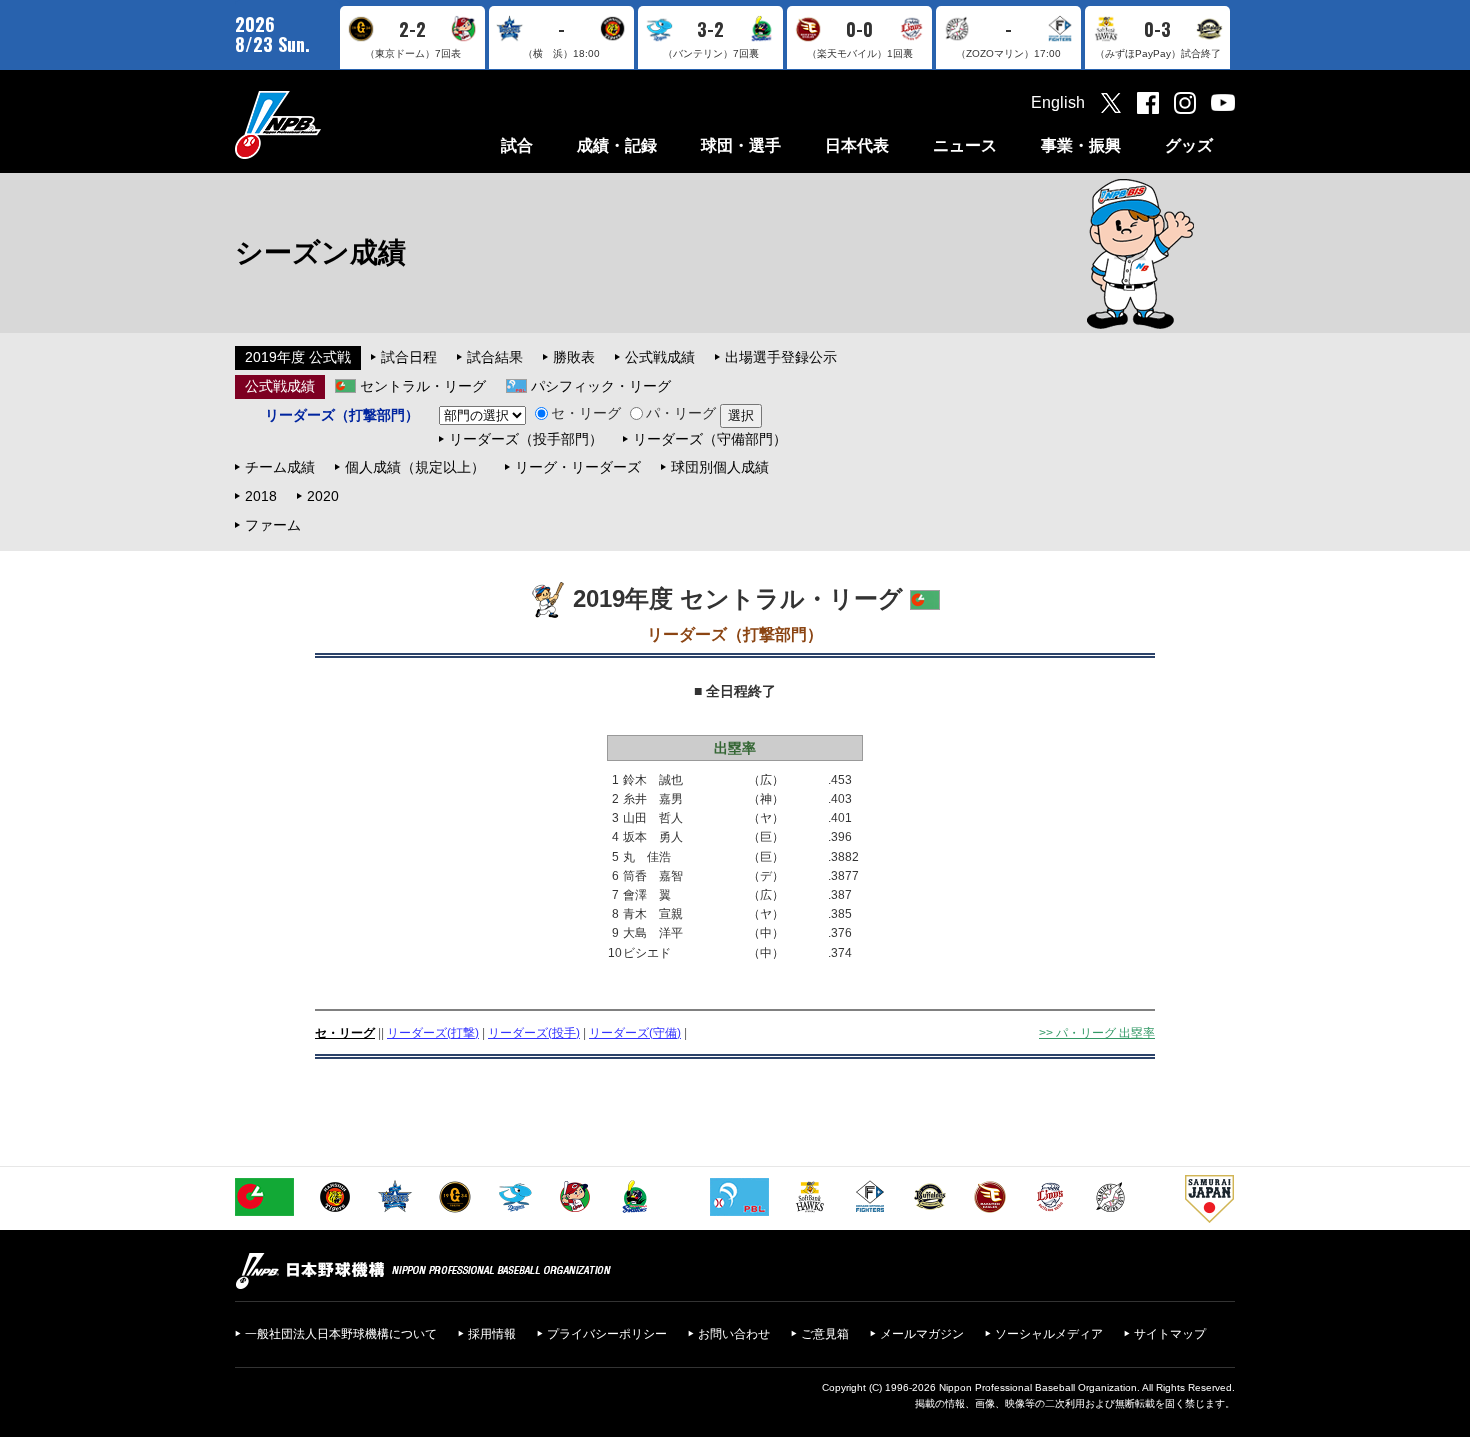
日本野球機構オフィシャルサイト (328, 124)
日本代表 (857, 145)
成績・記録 (617, 145)
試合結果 (495, 357)
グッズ (1189, 145)
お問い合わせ (734, 1334)
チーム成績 (280, 467)
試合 (517, 145)
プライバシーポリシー (607, 1334)
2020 (323, 496)
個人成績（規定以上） (415, 467)
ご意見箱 (825, 1334)
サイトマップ (1170, 1334)
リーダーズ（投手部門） (526, 439)
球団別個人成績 (720, 467)
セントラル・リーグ (423, 386)
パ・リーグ (681, 413)
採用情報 (492, 1334)
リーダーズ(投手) (534, 1033)
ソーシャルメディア (1049, 1334)
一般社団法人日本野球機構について (341, 1334)
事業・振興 (1081, 145)
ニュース (965, 145)
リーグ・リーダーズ (578, 467)
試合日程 (409, 357)
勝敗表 (574, 357)
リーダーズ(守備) (635, 1033)
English (1058, 102)
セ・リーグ (586, 413)
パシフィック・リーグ (601, 386)
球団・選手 (741, 145)
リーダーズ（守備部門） (710, 439)
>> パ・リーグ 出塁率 (1097, 1033)
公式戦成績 (660, 357)
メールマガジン (922, 1334)
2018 (261, 496)
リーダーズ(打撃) (433, 1033)
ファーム (273, 525)
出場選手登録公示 (781, 357)
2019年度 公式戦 (298, 357)
